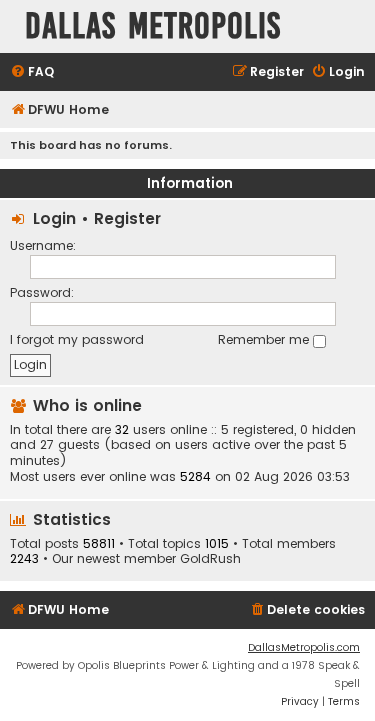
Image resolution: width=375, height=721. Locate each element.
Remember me (265, 339)
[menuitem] (32, 72)
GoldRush (210, 559)
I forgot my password (77, 339)
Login (54, 218)
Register (127, 218)
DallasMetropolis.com (304, 647)
